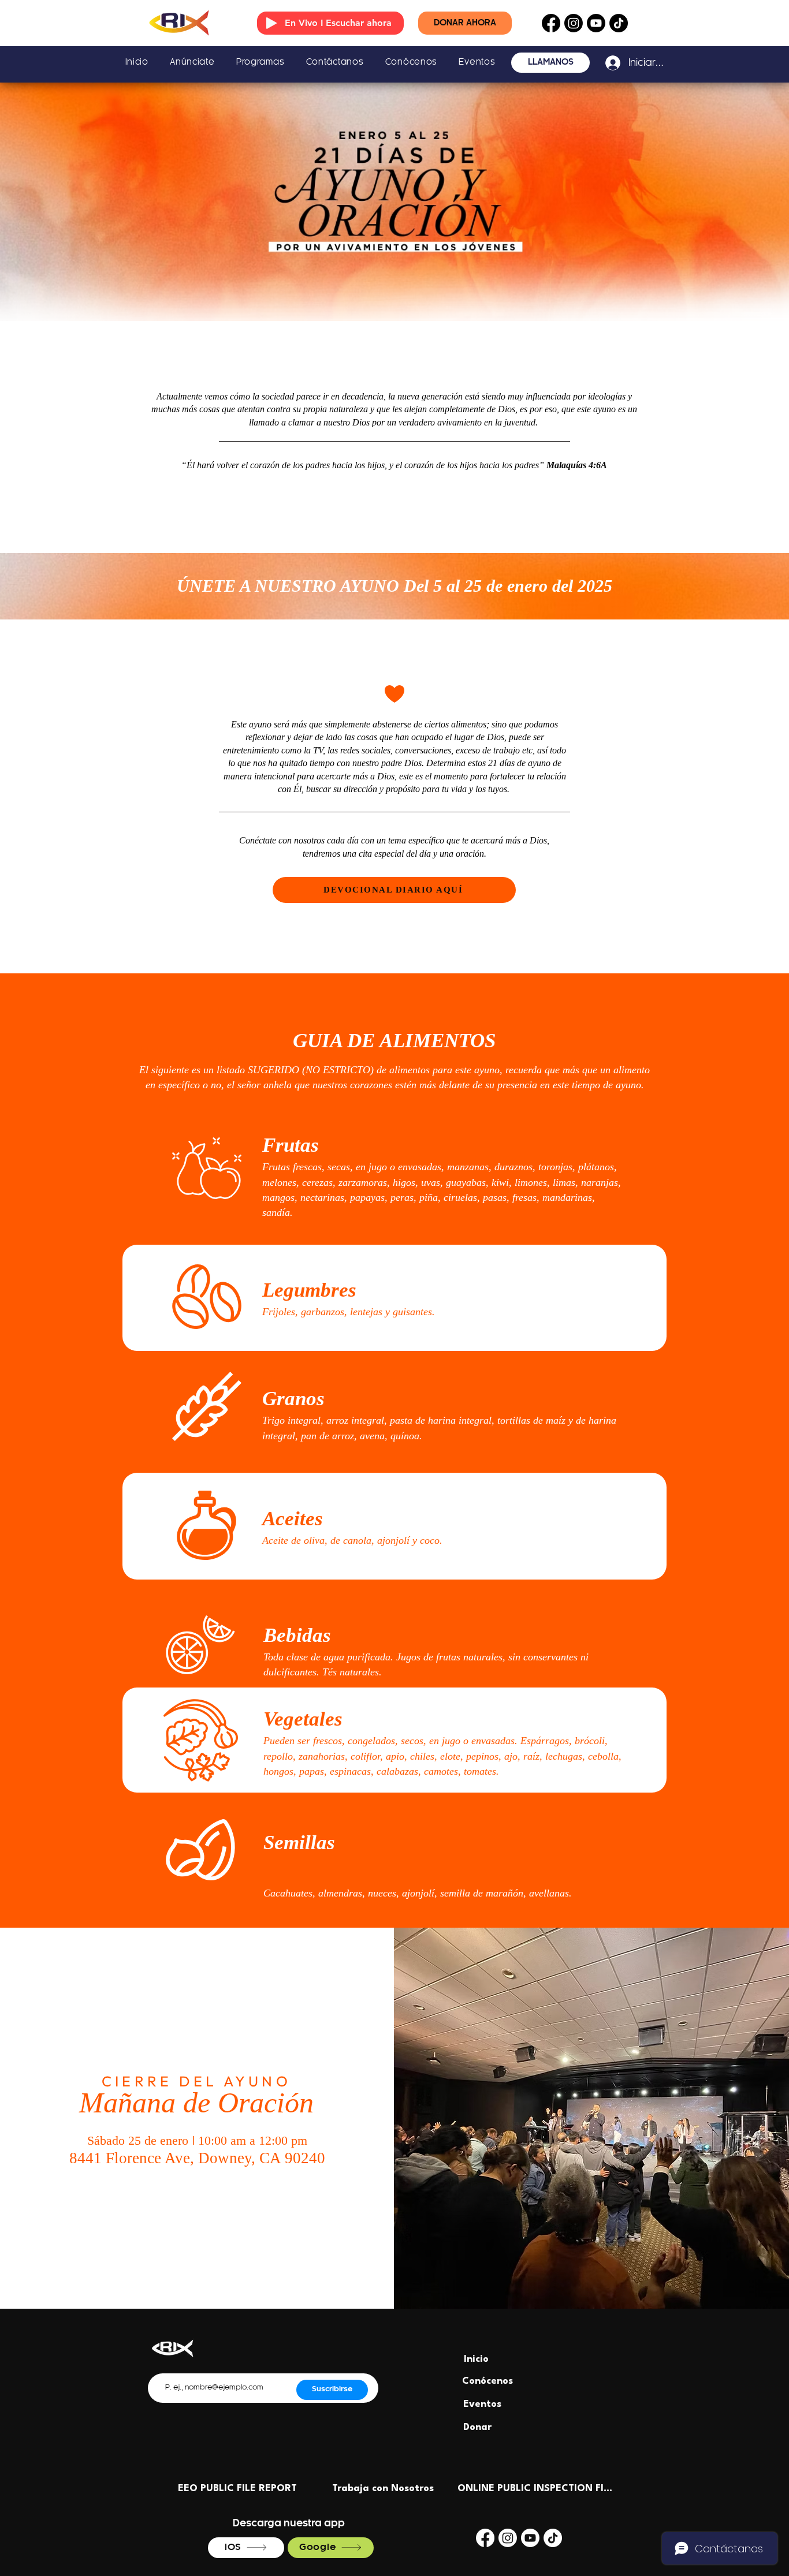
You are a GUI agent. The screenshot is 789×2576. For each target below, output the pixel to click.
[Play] (271, 23)
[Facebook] (551, 23)
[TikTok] (619, 23)
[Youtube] (596, 23)
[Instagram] (574, 23)
